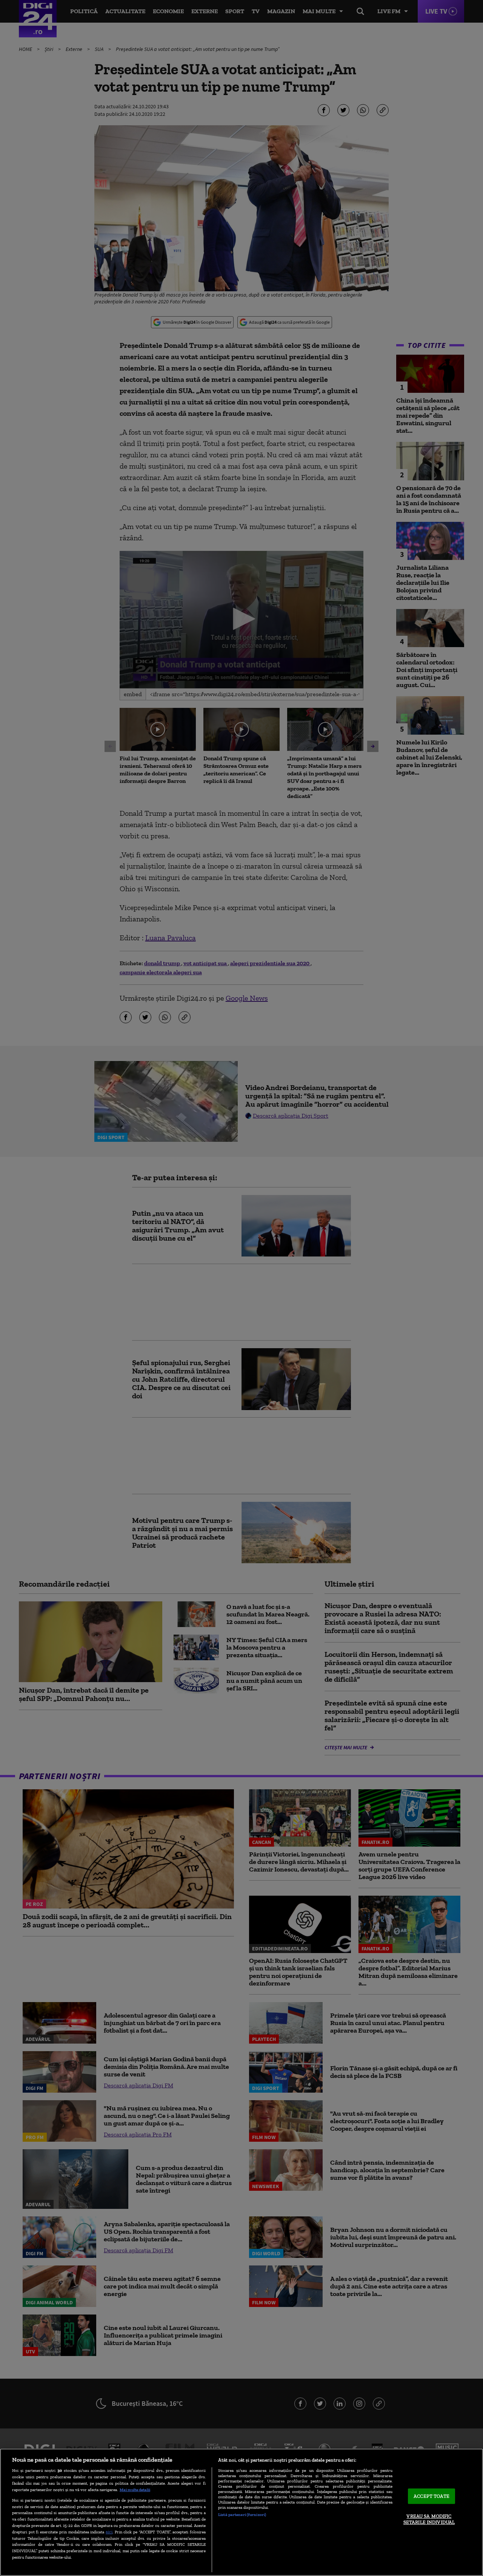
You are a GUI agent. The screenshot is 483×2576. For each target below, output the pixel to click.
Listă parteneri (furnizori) (242, 2514)
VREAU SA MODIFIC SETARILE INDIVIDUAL (429, 2520)
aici (109, 2532)
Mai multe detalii (135, 2490)
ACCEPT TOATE (431, 2496)
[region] (241, 2512)
